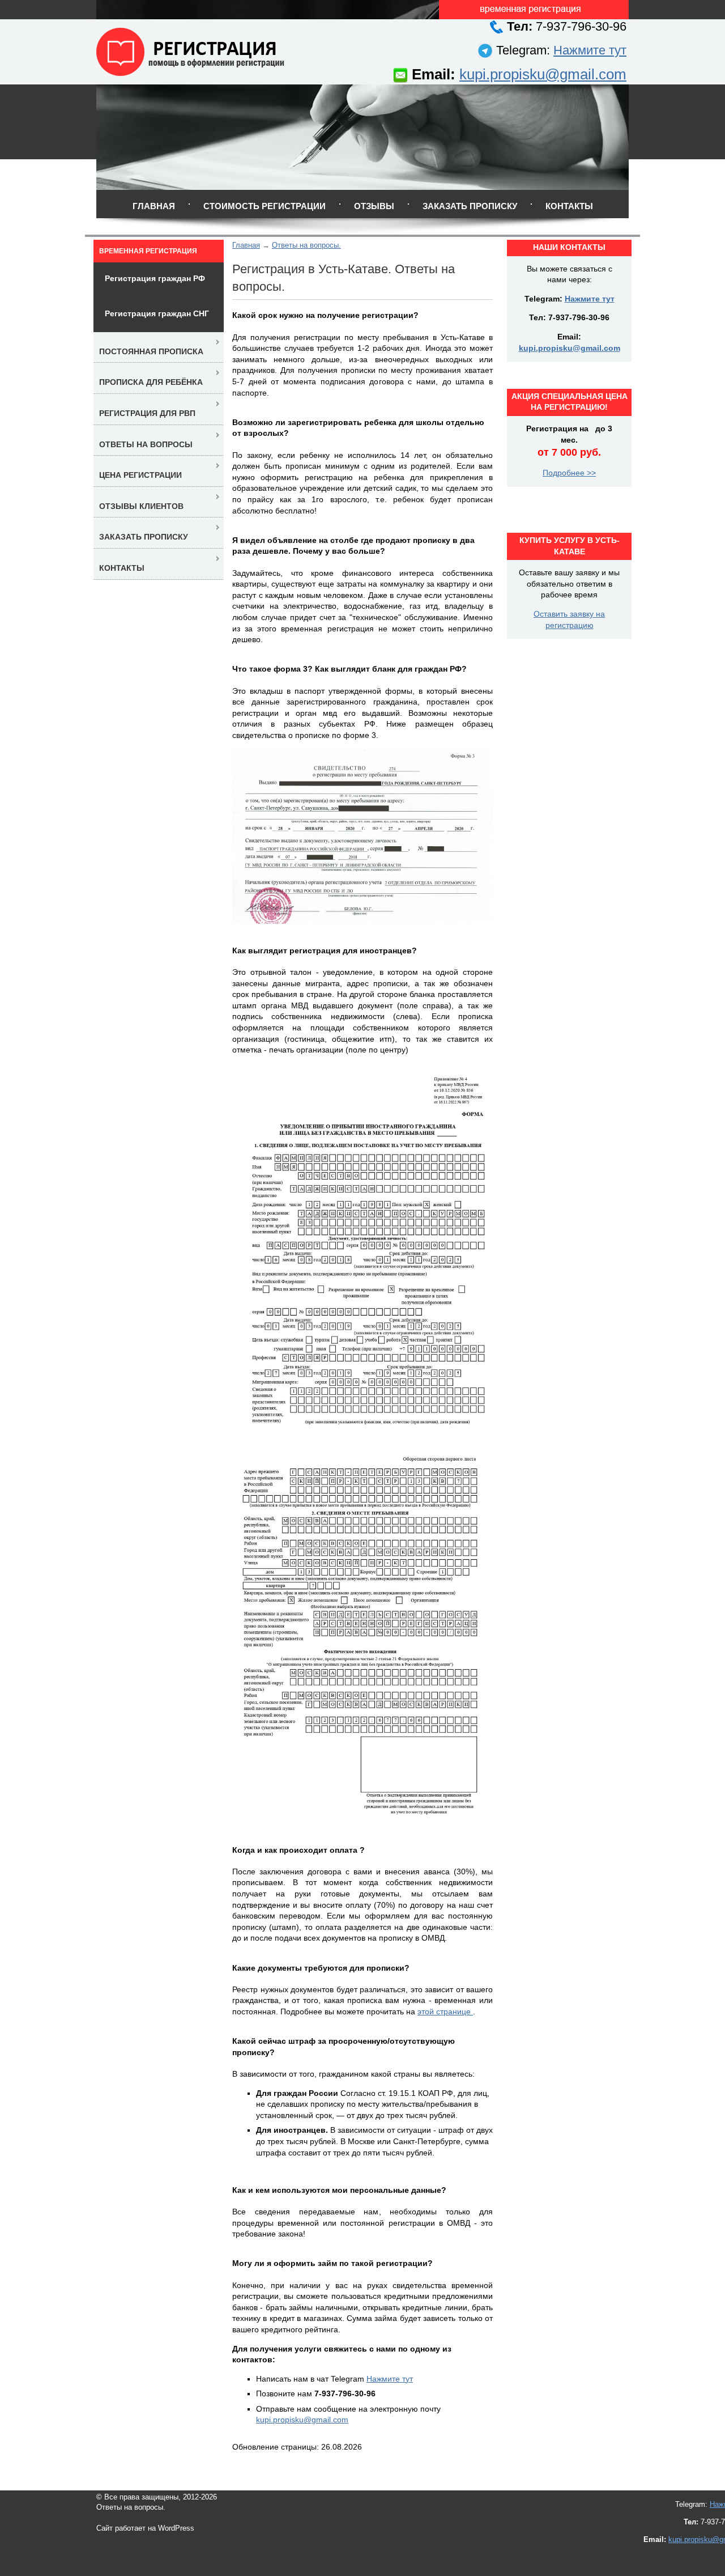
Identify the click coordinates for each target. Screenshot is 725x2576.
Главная (154, 206)
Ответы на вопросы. (306, 245)
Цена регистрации (140, 475)
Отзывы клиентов (141, 506)
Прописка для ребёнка (151, 382)
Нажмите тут (590, 50)
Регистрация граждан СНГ (157, 313)
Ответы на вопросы (146, 444)
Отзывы (374, 206)
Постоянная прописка (151, 351)
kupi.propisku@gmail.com (543, 74)
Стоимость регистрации (265, 206)
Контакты (569, 206)
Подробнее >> (569, 473)
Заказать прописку (470, 206)
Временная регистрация (148, 251)
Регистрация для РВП (147, 413)
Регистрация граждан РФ (155, 278)
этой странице (445, 2011)
